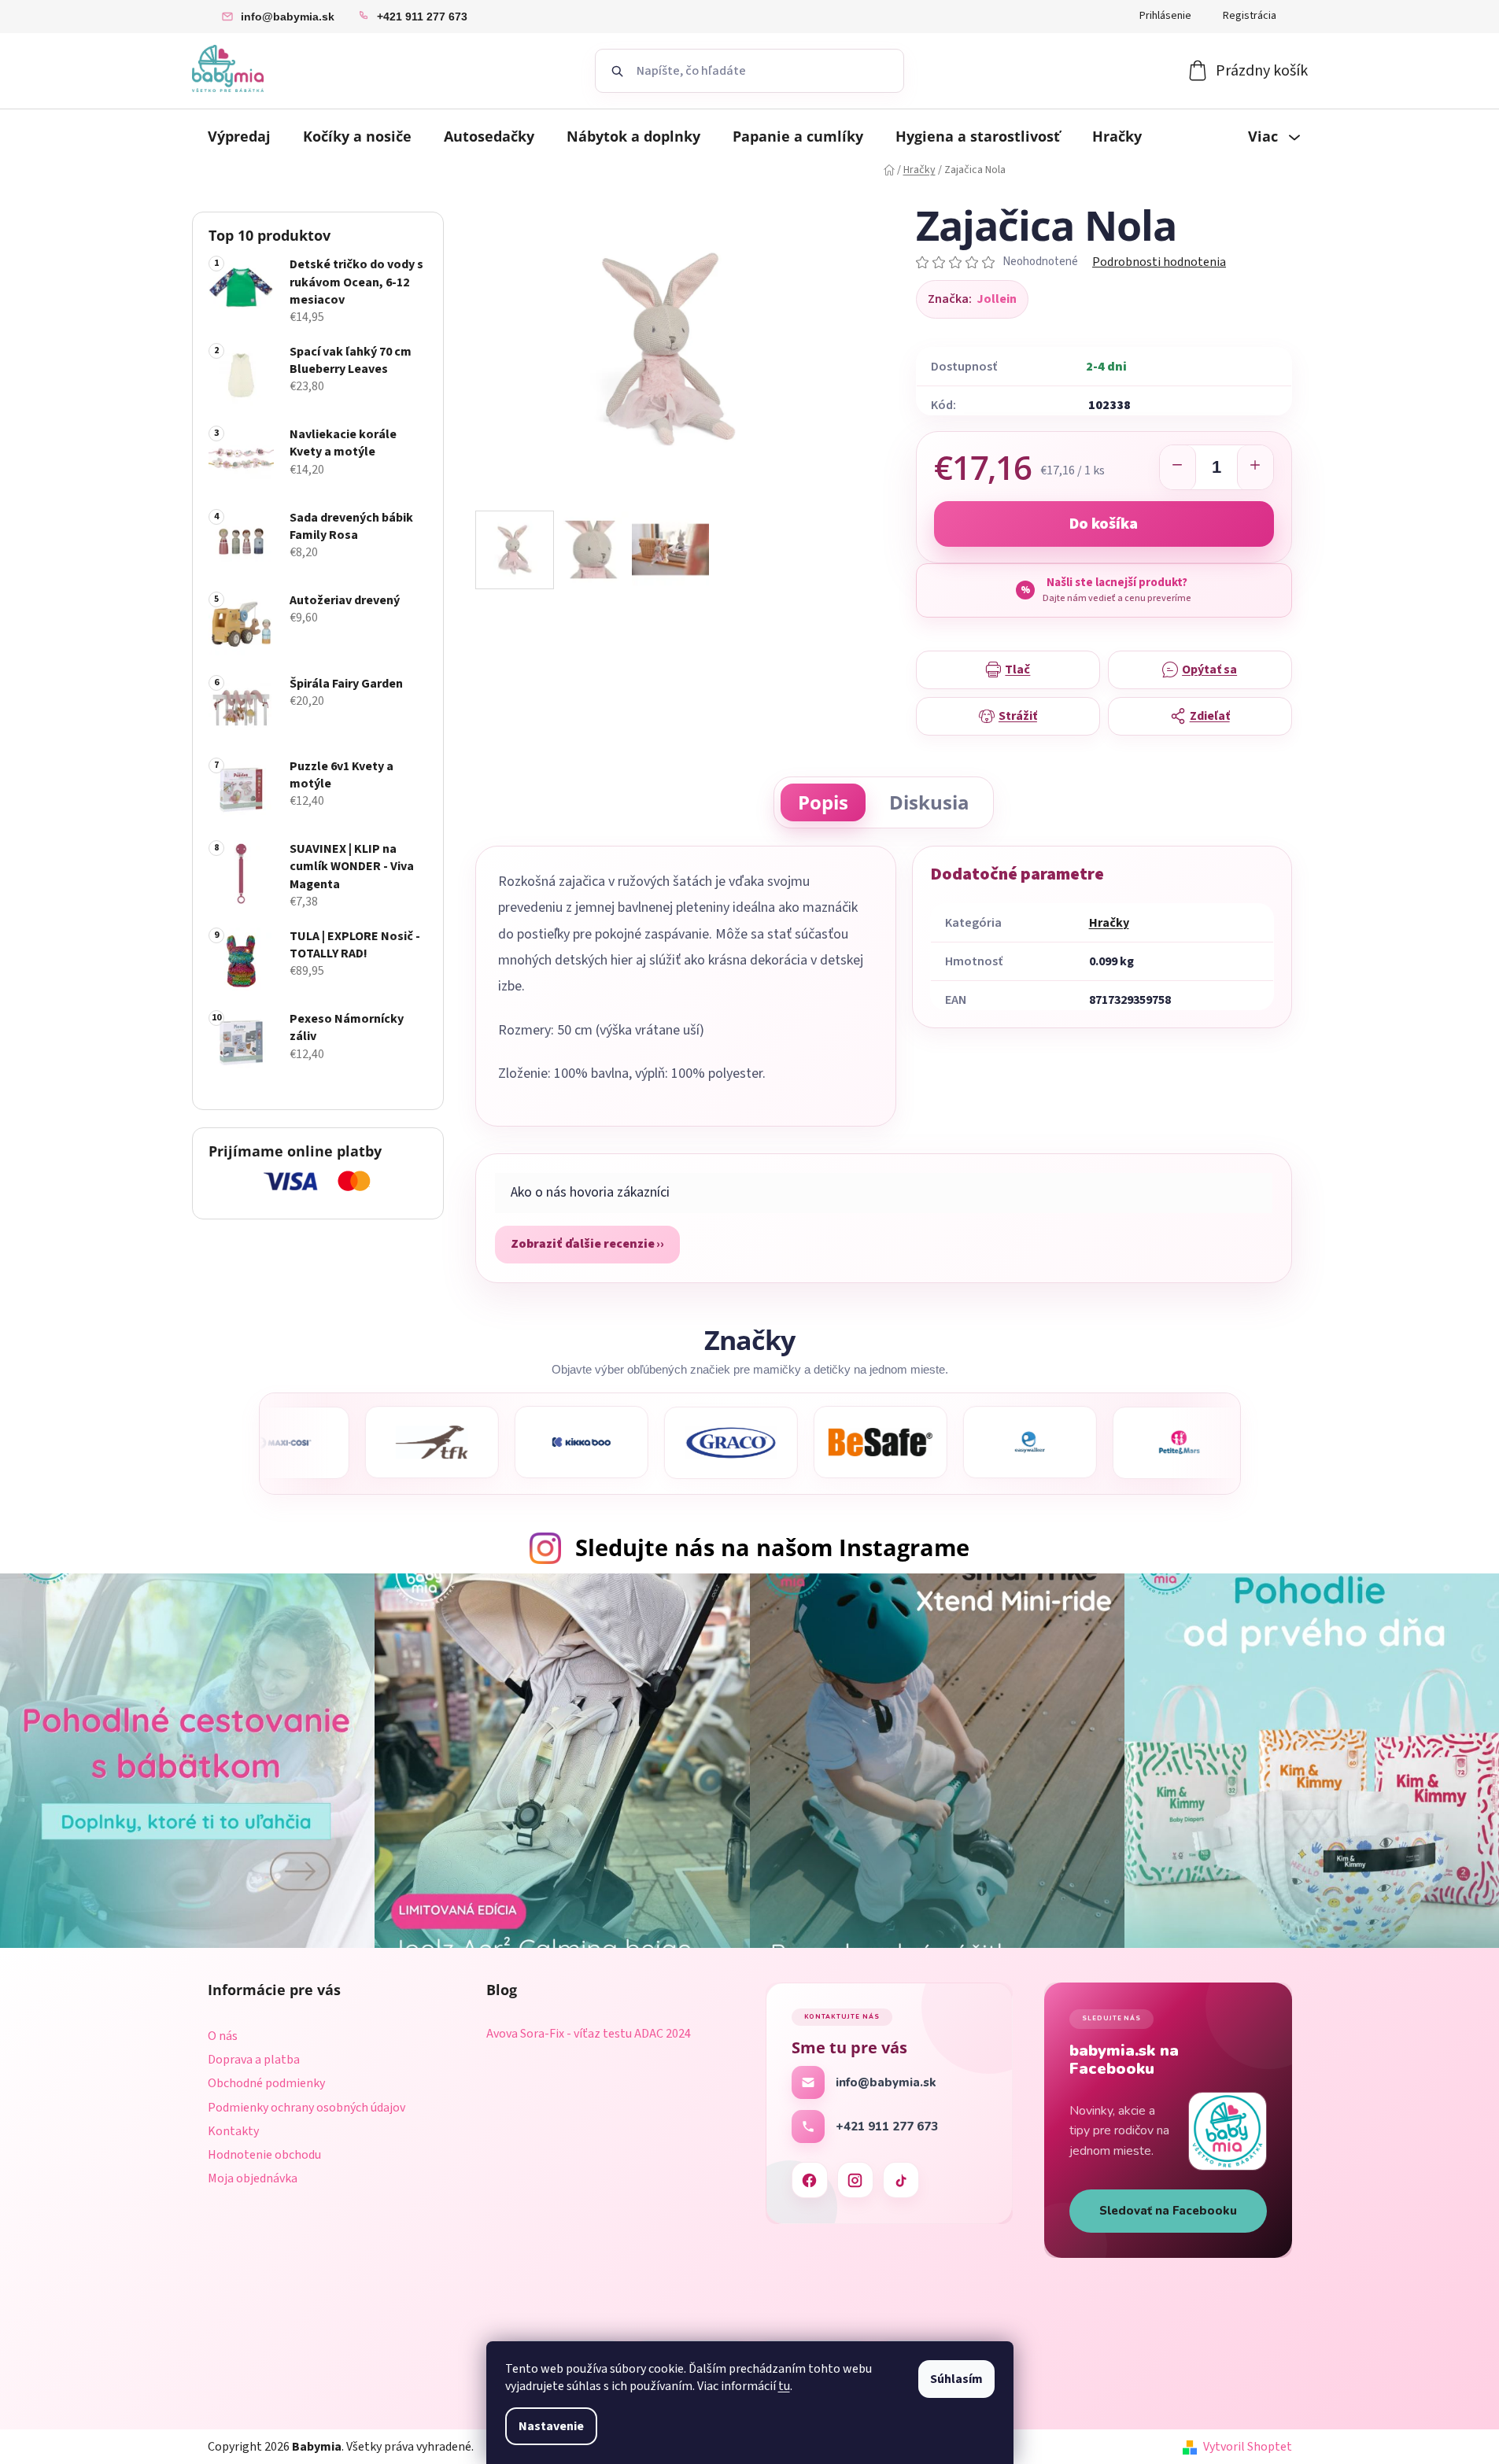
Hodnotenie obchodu (264, 2155)
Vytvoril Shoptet (1248, 2447)
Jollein (997, 299)
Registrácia (1250, 16)
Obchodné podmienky (266, 2083)
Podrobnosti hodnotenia (1159, 262)
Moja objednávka (253, 2178)
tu (784, 2386)
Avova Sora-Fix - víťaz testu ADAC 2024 (589, 2034)
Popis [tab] (823, 802)
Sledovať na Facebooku (1168, 2211)
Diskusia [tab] (929, 802)
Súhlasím (956, 2379)
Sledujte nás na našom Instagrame (772, 1547)
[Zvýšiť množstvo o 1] (1255, 468)
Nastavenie (551, 2426)
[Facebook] (810, 2180)
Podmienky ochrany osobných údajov (306, 2108)
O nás (223, 2036)
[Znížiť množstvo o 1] (1178, 468)
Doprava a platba (254, 2060)
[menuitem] (239, 136)
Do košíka (1104, 524)
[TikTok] (901, 2180)
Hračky (1109, 923)
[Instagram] (855, 2180)
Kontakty (233, 2131)
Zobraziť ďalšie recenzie (583, 1244)
